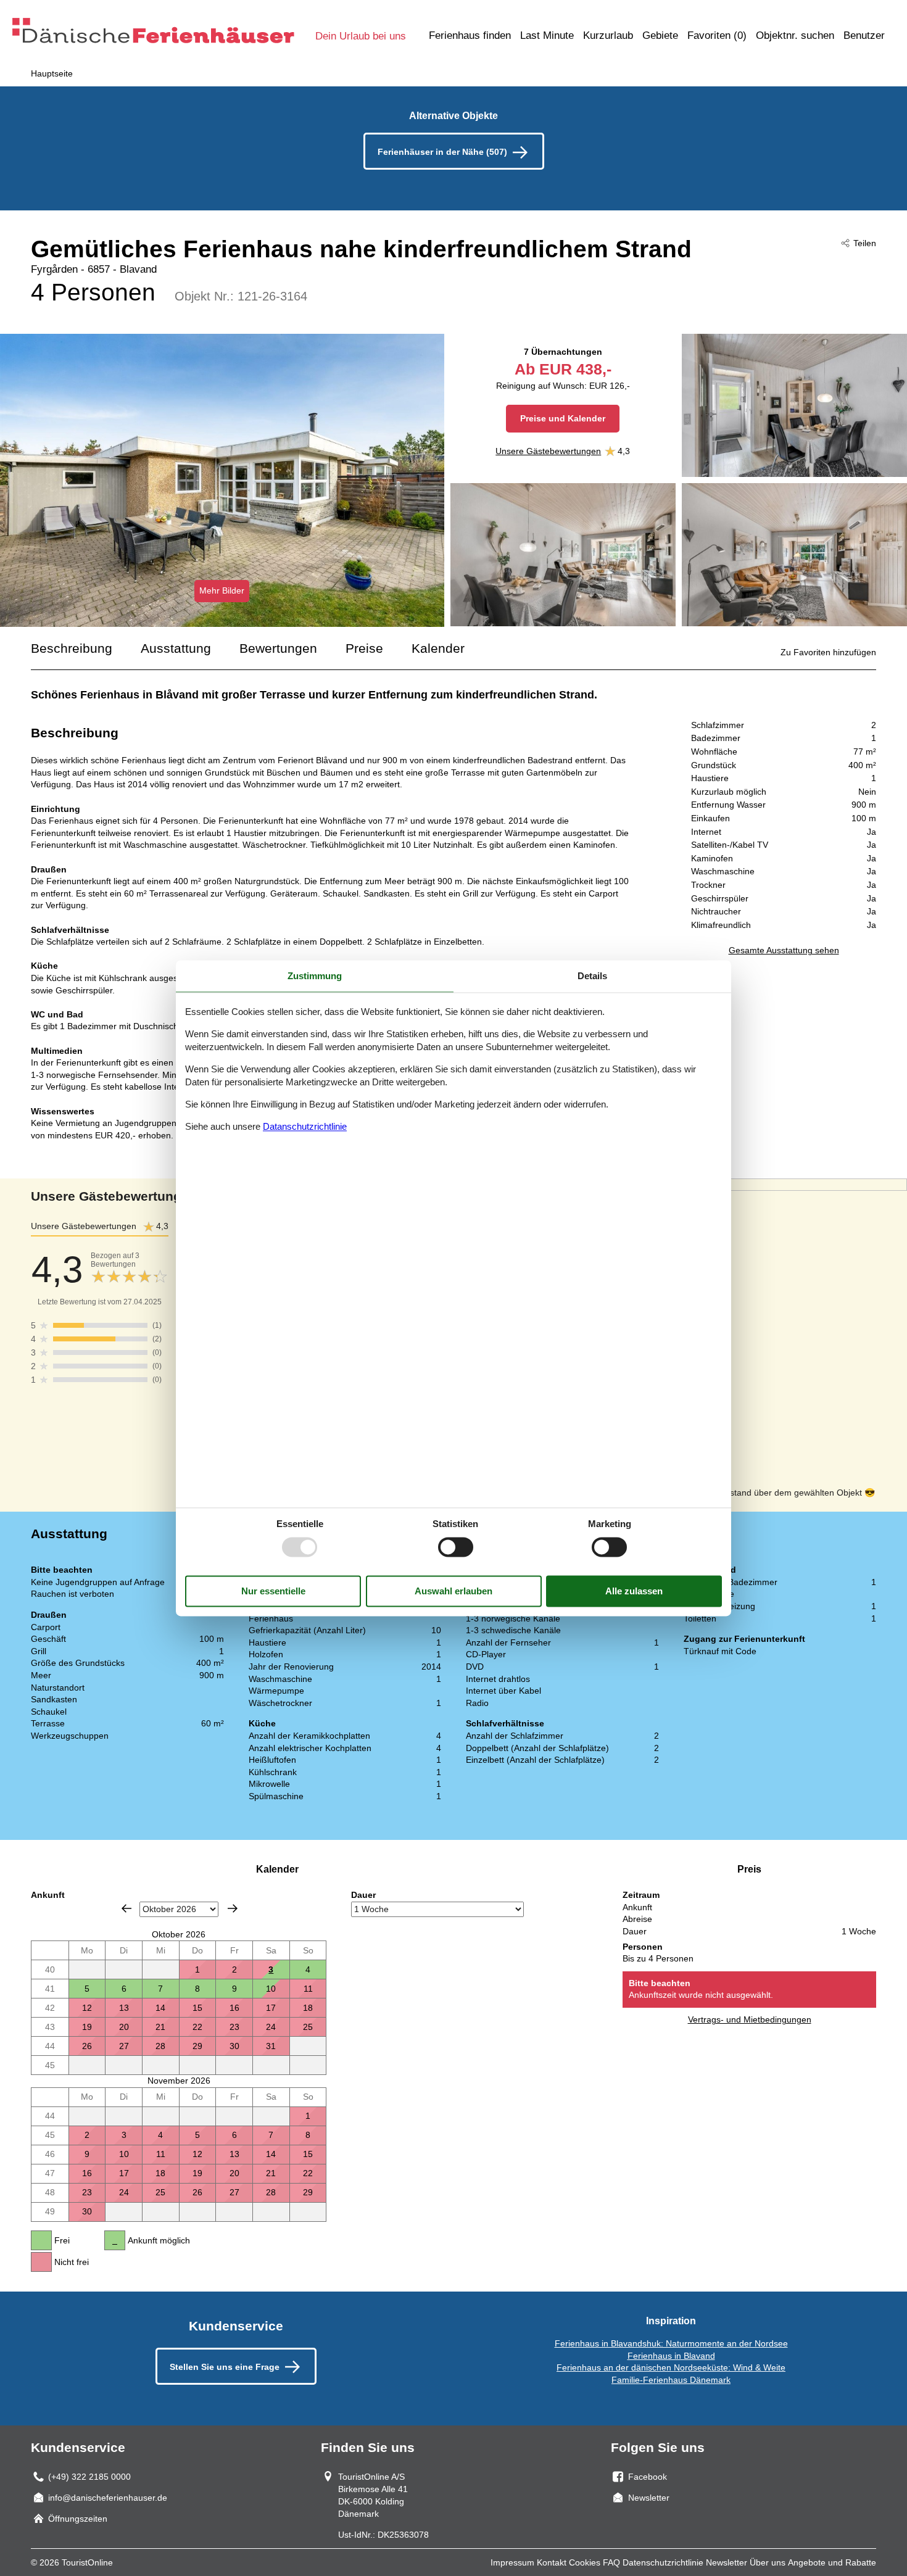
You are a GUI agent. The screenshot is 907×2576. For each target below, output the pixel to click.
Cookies (585, 2562)
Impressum (512, 2562)
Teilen (865, 243)
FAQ (611, 2562)
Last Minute (547, 35)
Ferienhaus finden (470, 35)
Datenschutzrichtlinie (663, 2562)
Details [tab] (592, 976)
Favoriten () (717, 35)
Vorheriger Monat (126, 1908)
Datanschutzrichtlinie (305, 1127)
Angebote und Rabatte (832, 2562)
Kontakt (552, 2562)
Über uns (768, 2562)
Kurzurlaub (608, 35)
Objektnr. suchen (795, 35)
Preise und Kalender (563, 418)
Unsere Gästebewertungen (548, 451)
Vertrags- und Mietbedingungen (750, 2019)
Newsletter (727, 2562)
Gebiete (660, 35)
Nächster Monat (233, 1908)
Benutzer (864, 35)
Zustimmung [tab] (315, 976)
